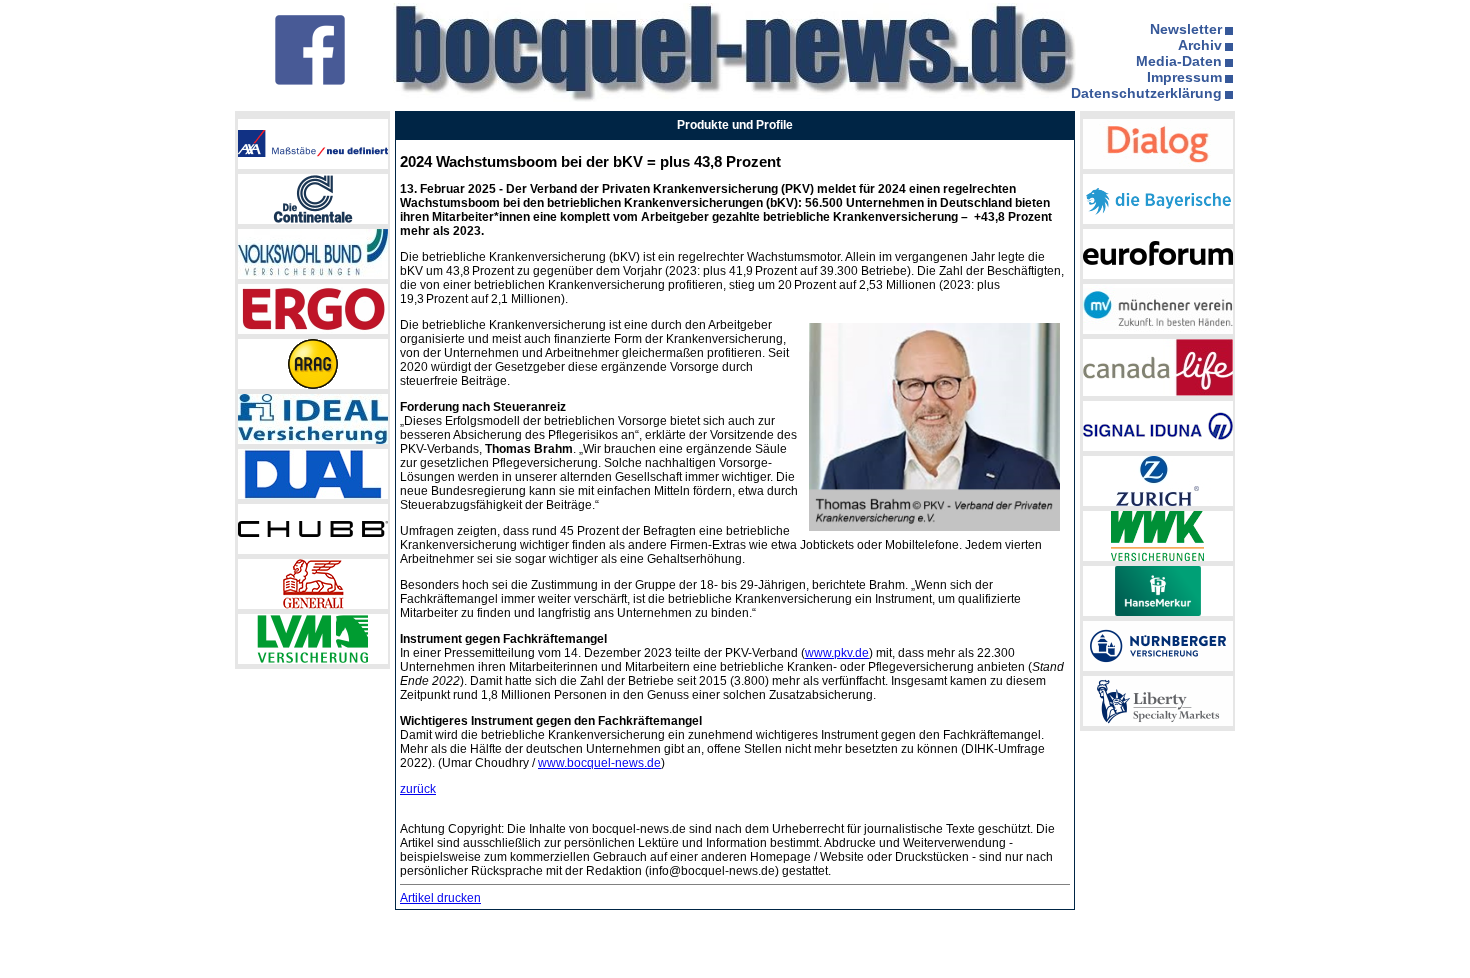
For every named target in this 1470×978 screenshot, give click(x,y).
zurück (418, 789)
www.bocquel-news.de (599, 763)
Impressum (1184, 77)
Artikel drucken (440, 898)
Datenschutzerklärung (1146, 93)
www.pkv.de (837, 653)
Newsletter (1186, 29)
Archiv (1200, 45)
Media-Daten (1179, 61)
